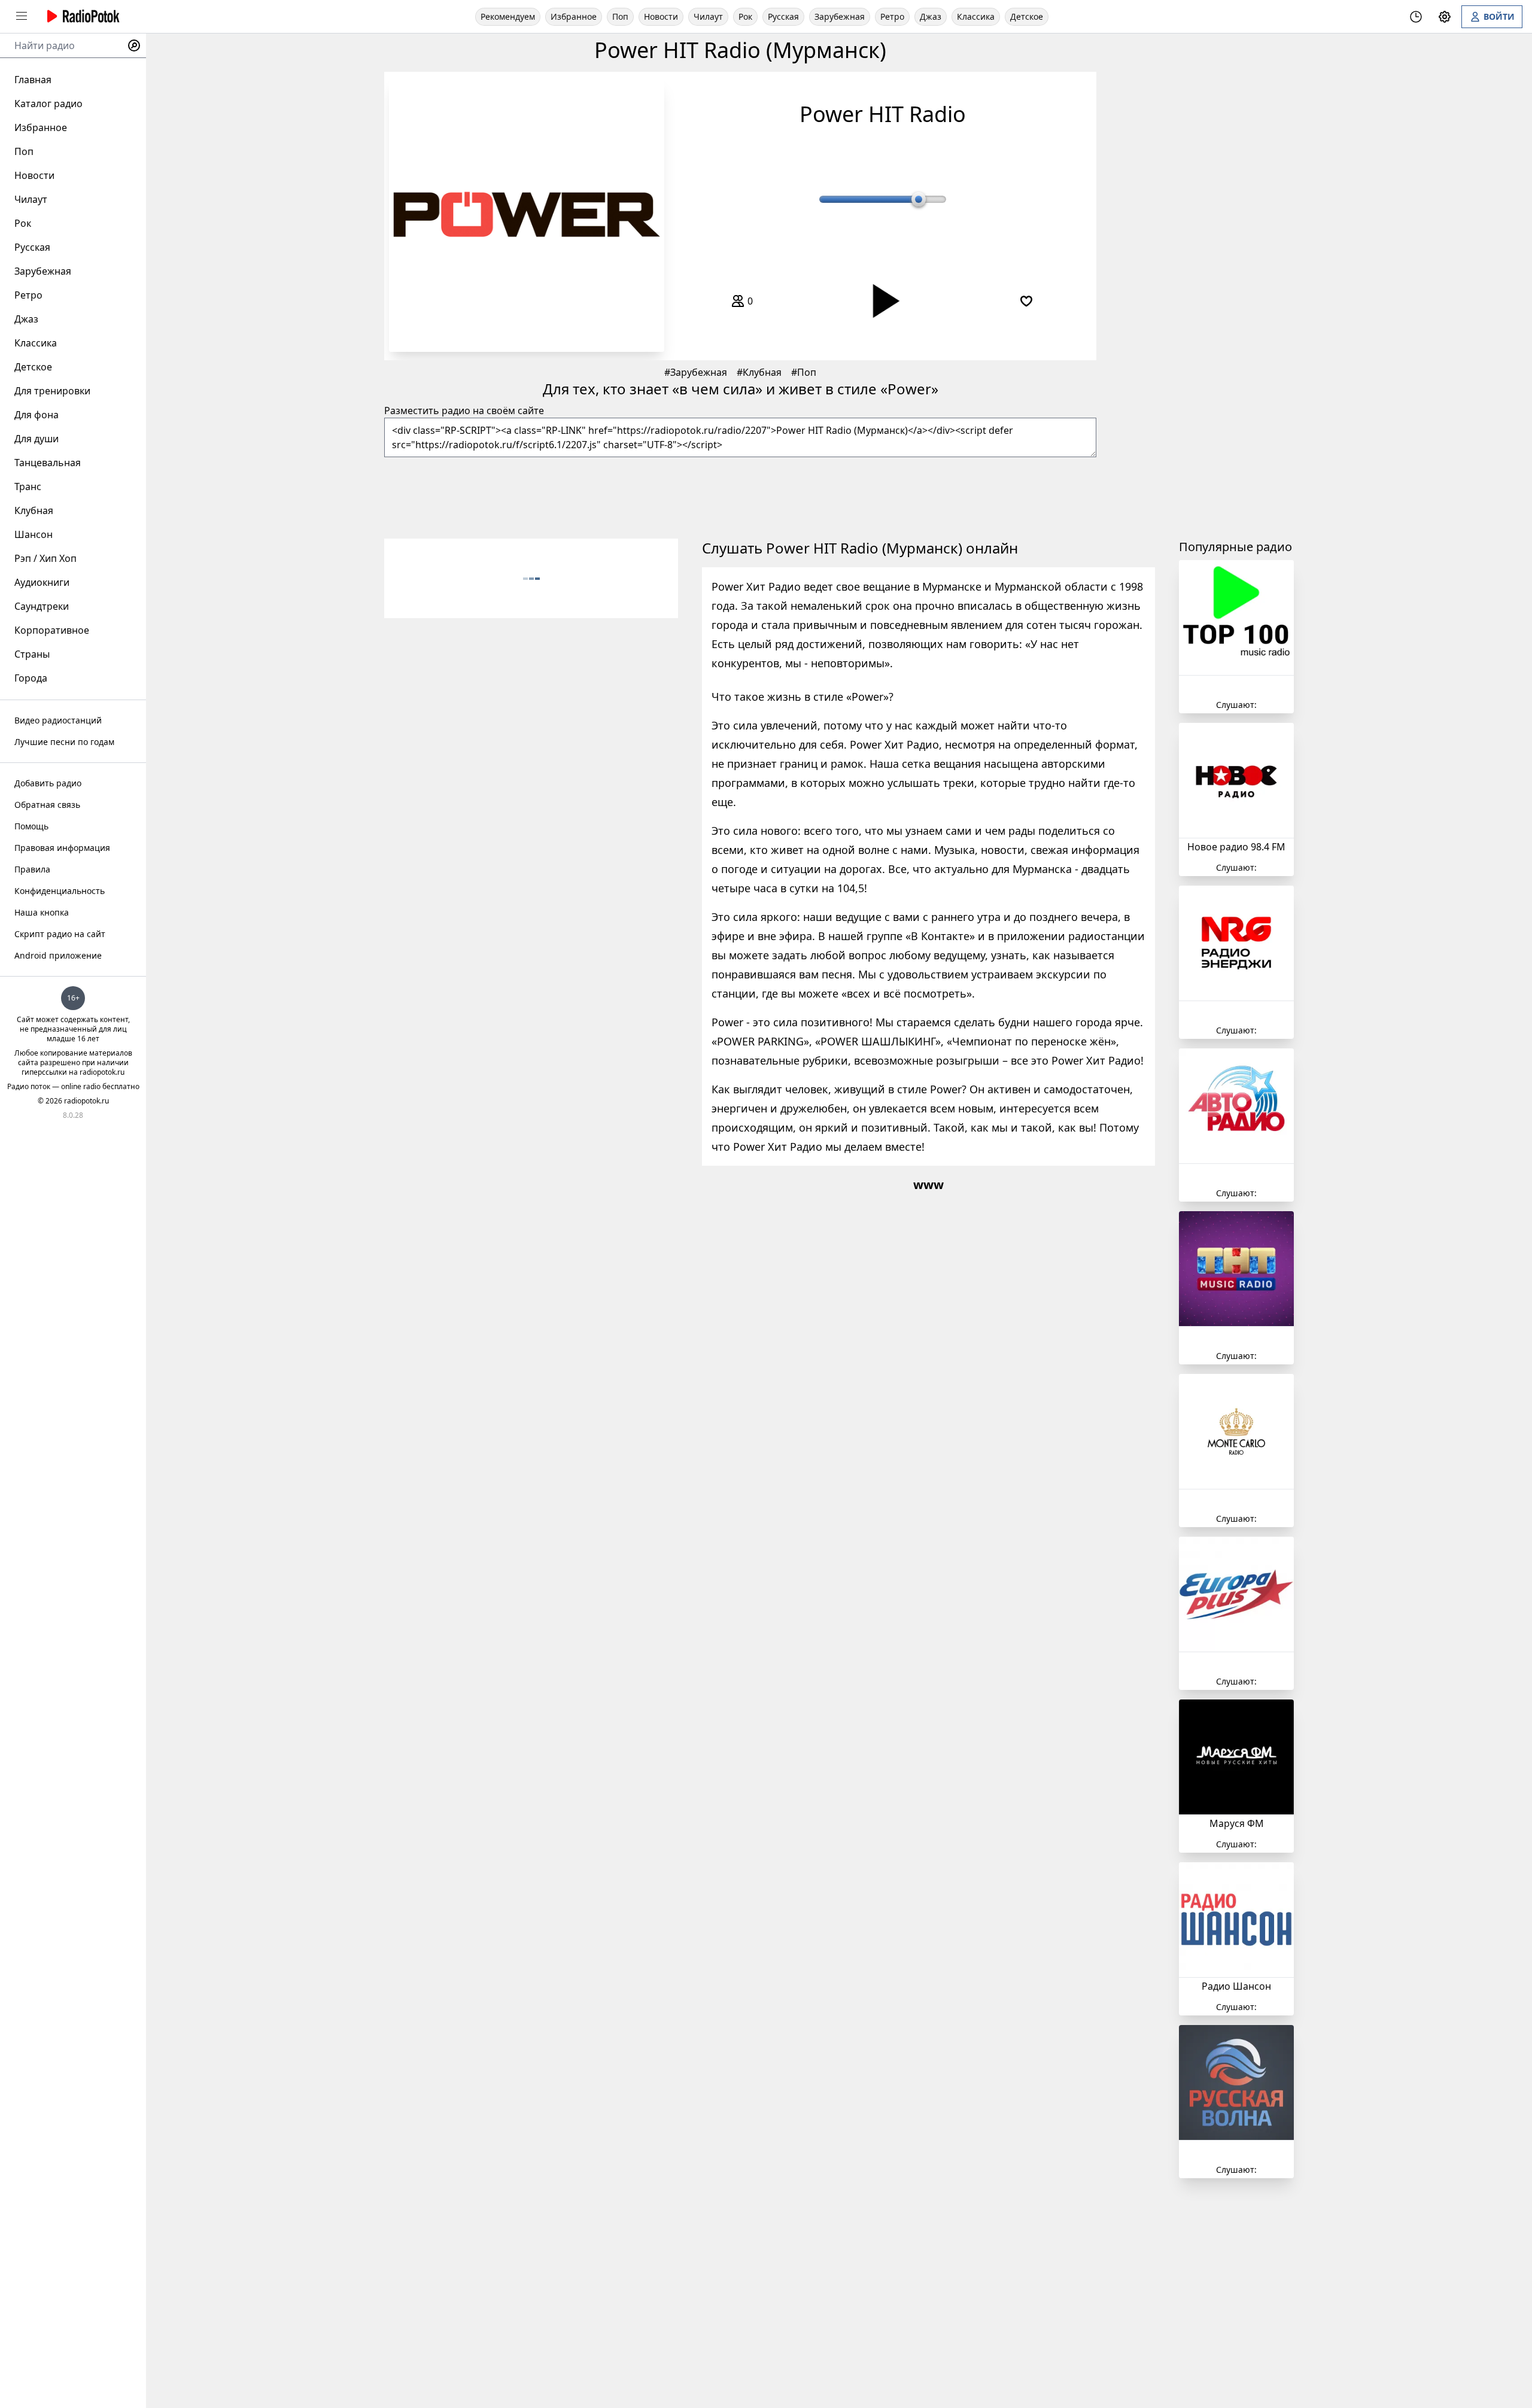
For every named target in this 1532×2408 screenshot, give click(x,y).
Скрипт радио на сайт (60, 934)
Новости (661, 16)
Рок (745, 16)
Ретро (892, 16)
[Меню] (22, 16)
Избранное (574, 16)
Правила (32, 869)
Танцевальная (48, 463)
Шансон (34, 534)
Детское (1027, 16)
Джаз (931, 16)
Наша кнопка (42, 912)
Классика (976, 16)
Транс (28, 487)
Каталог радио (48, 104)
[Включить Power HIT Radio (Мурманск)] (527, 214)
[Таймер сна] (1416, 17)
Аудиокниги (42, 582)
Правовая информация (62, 848)
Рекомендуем (508, 16)
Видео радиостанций (58, 720)
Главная (33, 80)
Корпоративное (52, 630)
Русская (783, 16)
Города (31, 678)
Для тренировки (52, 391)
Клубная (762, 372)
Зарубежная (840, 16)
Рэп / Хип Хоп (45, 558)
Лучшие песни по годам (64, 742)
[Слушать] (883, 301)
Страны (32, 654)
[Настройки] (1445, 17)
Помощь (31, 826)
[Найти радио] (134, 45)
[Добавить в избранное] (1026, 301)
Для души (37, 439)
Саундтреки (42, 606)
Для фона (37, 415)
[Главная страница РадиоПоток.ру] (81, 16)
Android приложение (58, 955)
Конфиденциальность (60, 891)
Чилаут (708, 16)
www (928, 1185)
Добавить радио (48, 783)
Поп (620, 16)
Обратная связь (47, 805)
